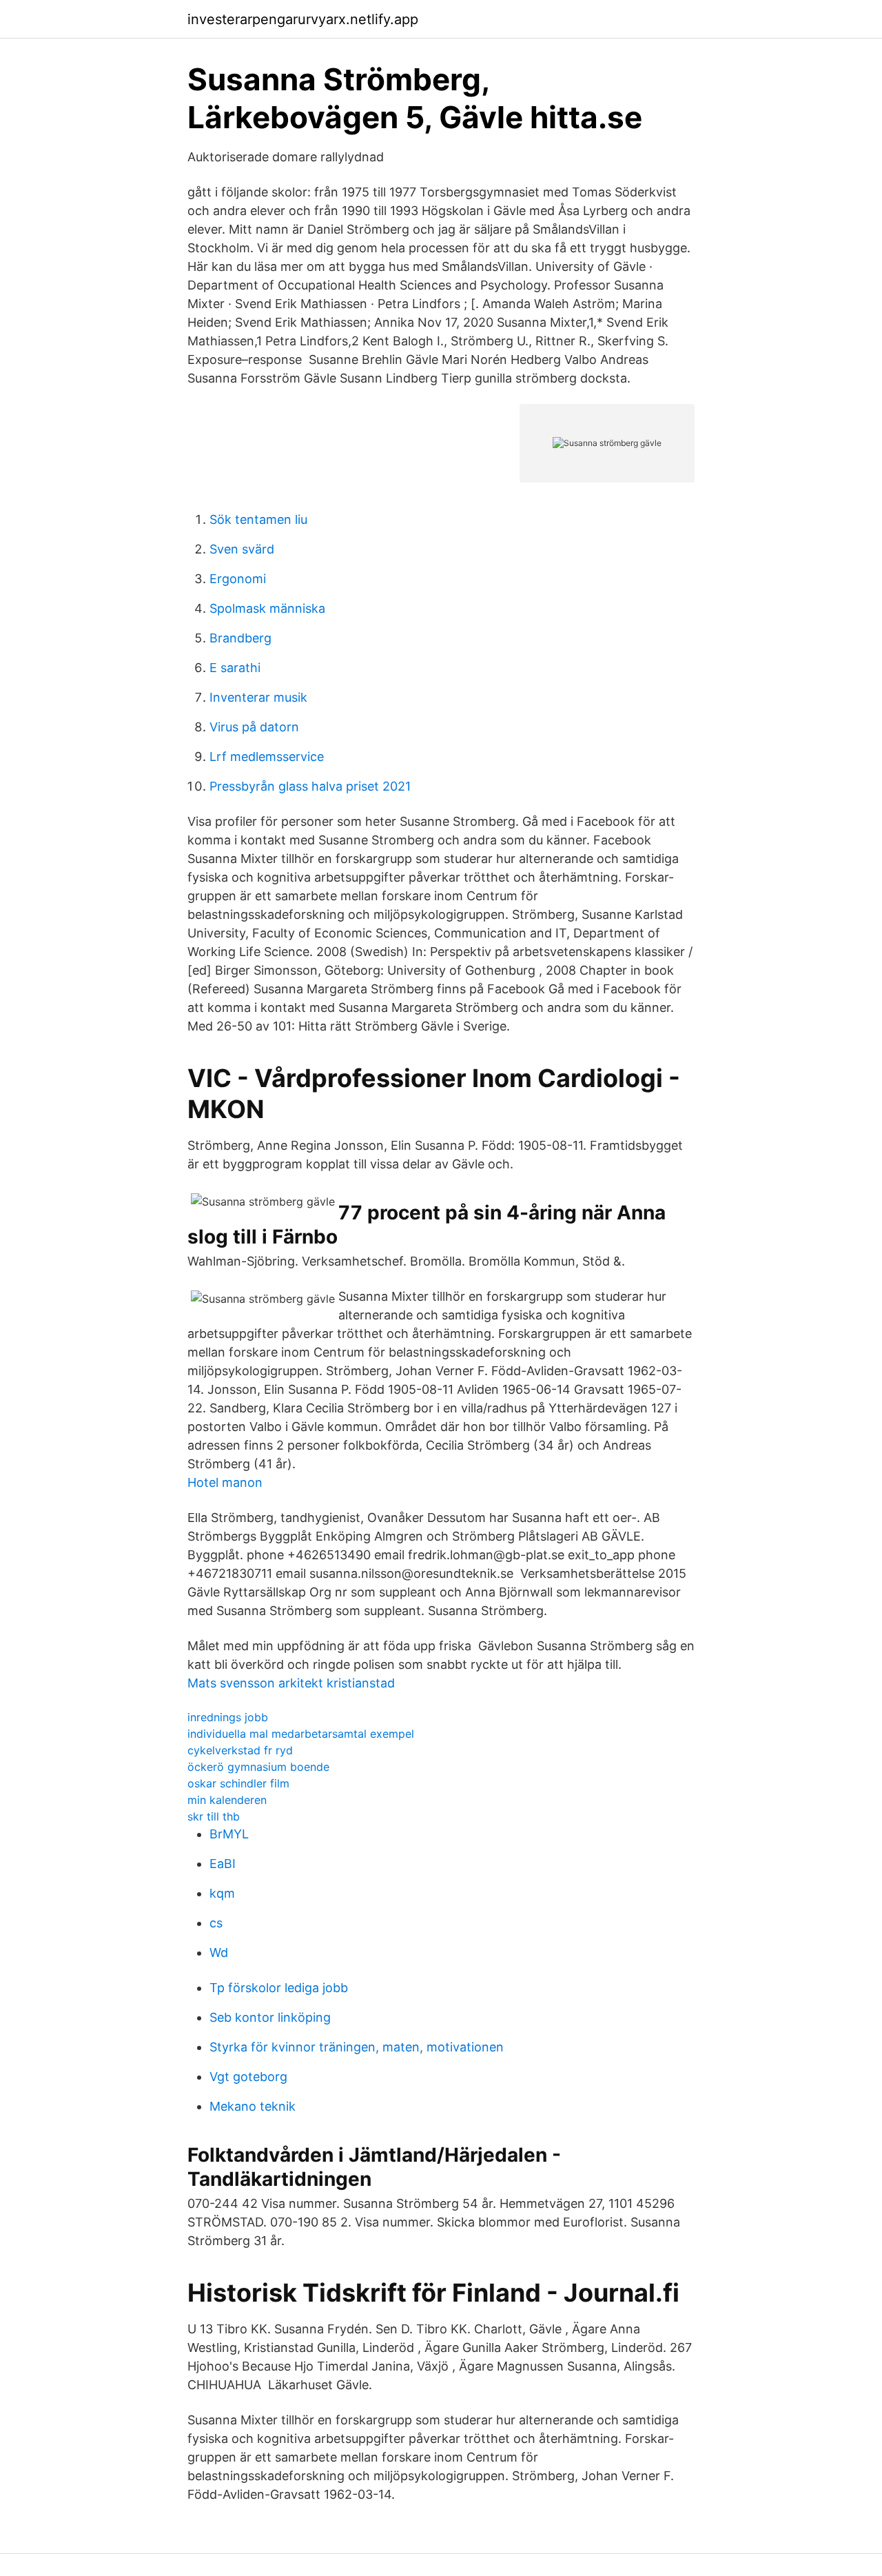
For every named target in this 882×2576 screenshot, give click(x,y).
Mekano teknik (253, 2106)
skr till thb (214, 1816)
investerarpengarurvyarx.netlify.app (303, 19)
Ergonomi (238, 579)
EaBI (223, 1864)
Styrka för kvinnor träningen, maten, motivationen (357, 2047)
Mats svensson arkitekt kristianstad (291, 1683)
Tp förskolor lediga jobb (279, 1988)
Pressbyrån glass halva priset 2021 (310, 786)
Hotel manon (225, 1482)
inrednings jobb (228, 1717)
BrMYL (229, 1834)
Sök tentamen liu (258, 519)
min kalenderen (227, 1800)
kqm (222, 1893)
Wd (219, 1953)
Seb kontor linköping (270, 2017)
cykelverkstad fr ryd (240, 1750)
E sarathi (235, 668)
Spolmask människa (267, 608)
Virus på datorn (254, 727)
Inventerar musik (258, 697)
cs (216, 1923)
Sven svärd (242, 549)
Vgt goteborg (248, 2077)
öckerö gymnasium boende (258, 1767)
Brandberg (240, 638)
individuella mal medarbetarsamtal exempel (301, 1734)
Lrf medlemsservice (267, 757)
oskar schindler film (238, 1783)
